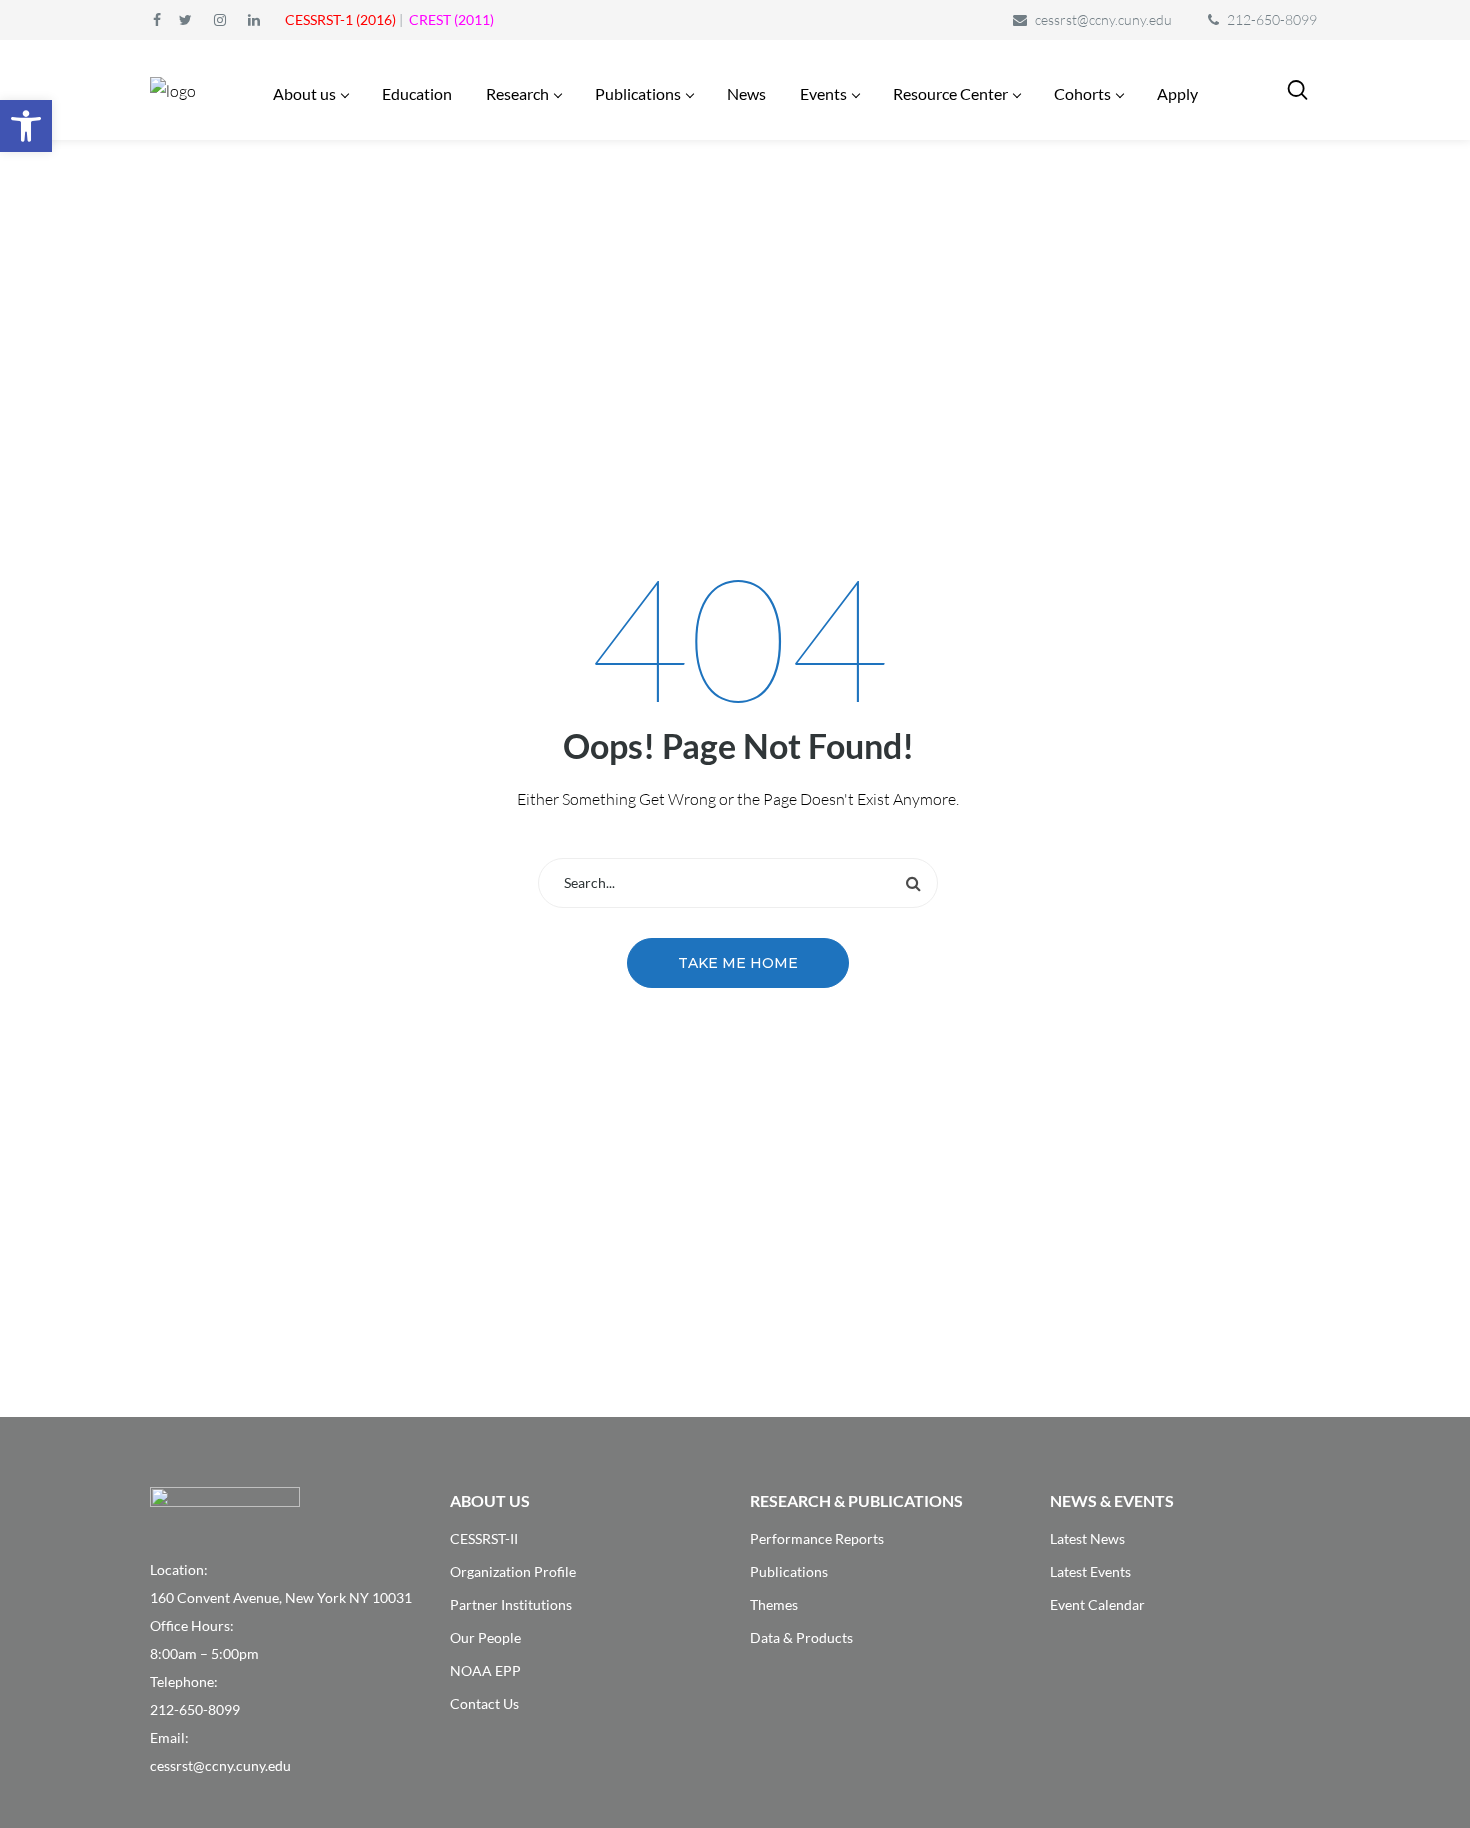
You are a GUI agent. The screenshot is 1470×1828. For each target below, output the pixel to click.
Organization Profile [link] (513, 1571)
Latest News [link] (1087, 1538)
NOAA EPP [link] (485, 1670)
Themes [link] (774, 1604)
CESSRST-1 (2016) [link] (340, 19)
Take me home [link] (738, 963)
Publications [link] (789, 1571)
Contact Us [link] (484, 1703)
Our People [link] (485, 1637)
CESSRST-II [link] (484, 1538)
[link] (26, 126)
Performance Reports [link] (817, 1538)
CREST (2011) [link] (451, 19)
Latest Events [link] (1090, 1571)
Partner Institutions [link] (511, 1604)
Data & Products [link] (801, 1637)
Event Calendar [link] (1097, 1604)
